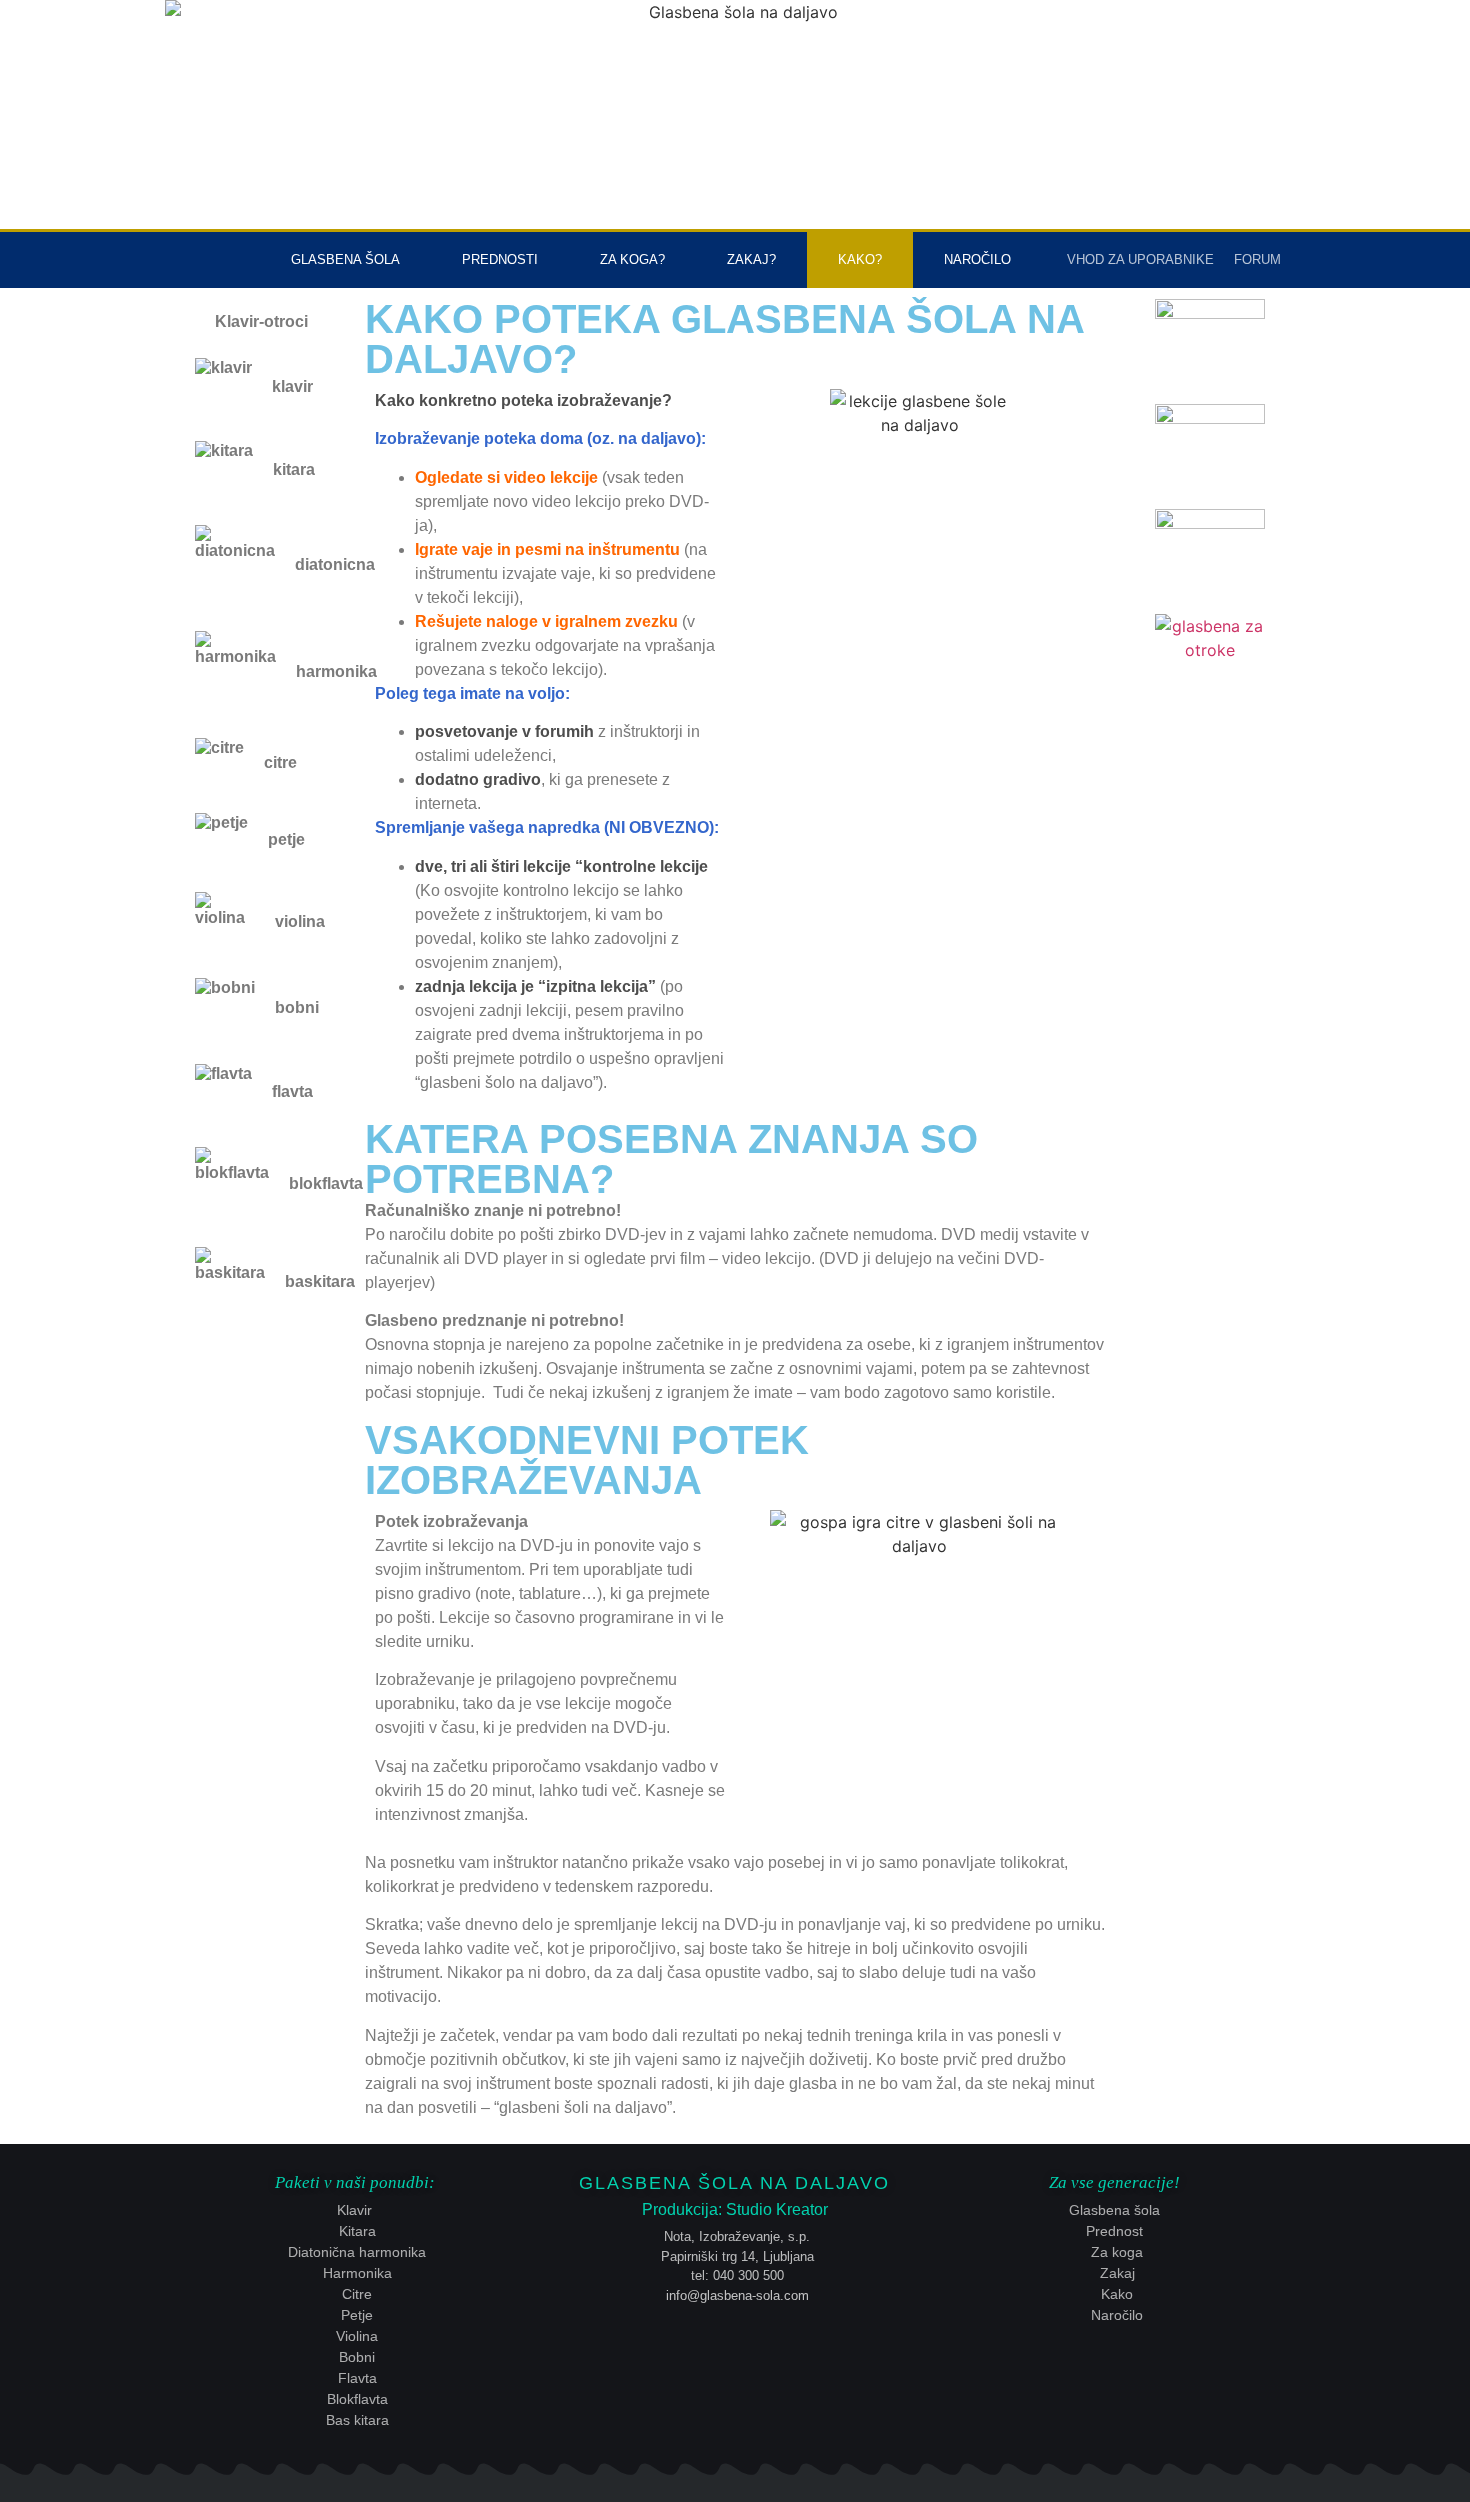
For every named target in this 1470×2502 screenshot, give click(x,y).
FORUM (1257, 259)
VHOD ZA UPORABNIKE (1140, 259)
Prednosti (500, 259)
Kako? (860, 259)
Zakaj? (751, 259)
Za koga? (632, 259)
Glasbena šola (345, 259)
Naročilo (977, 259)
